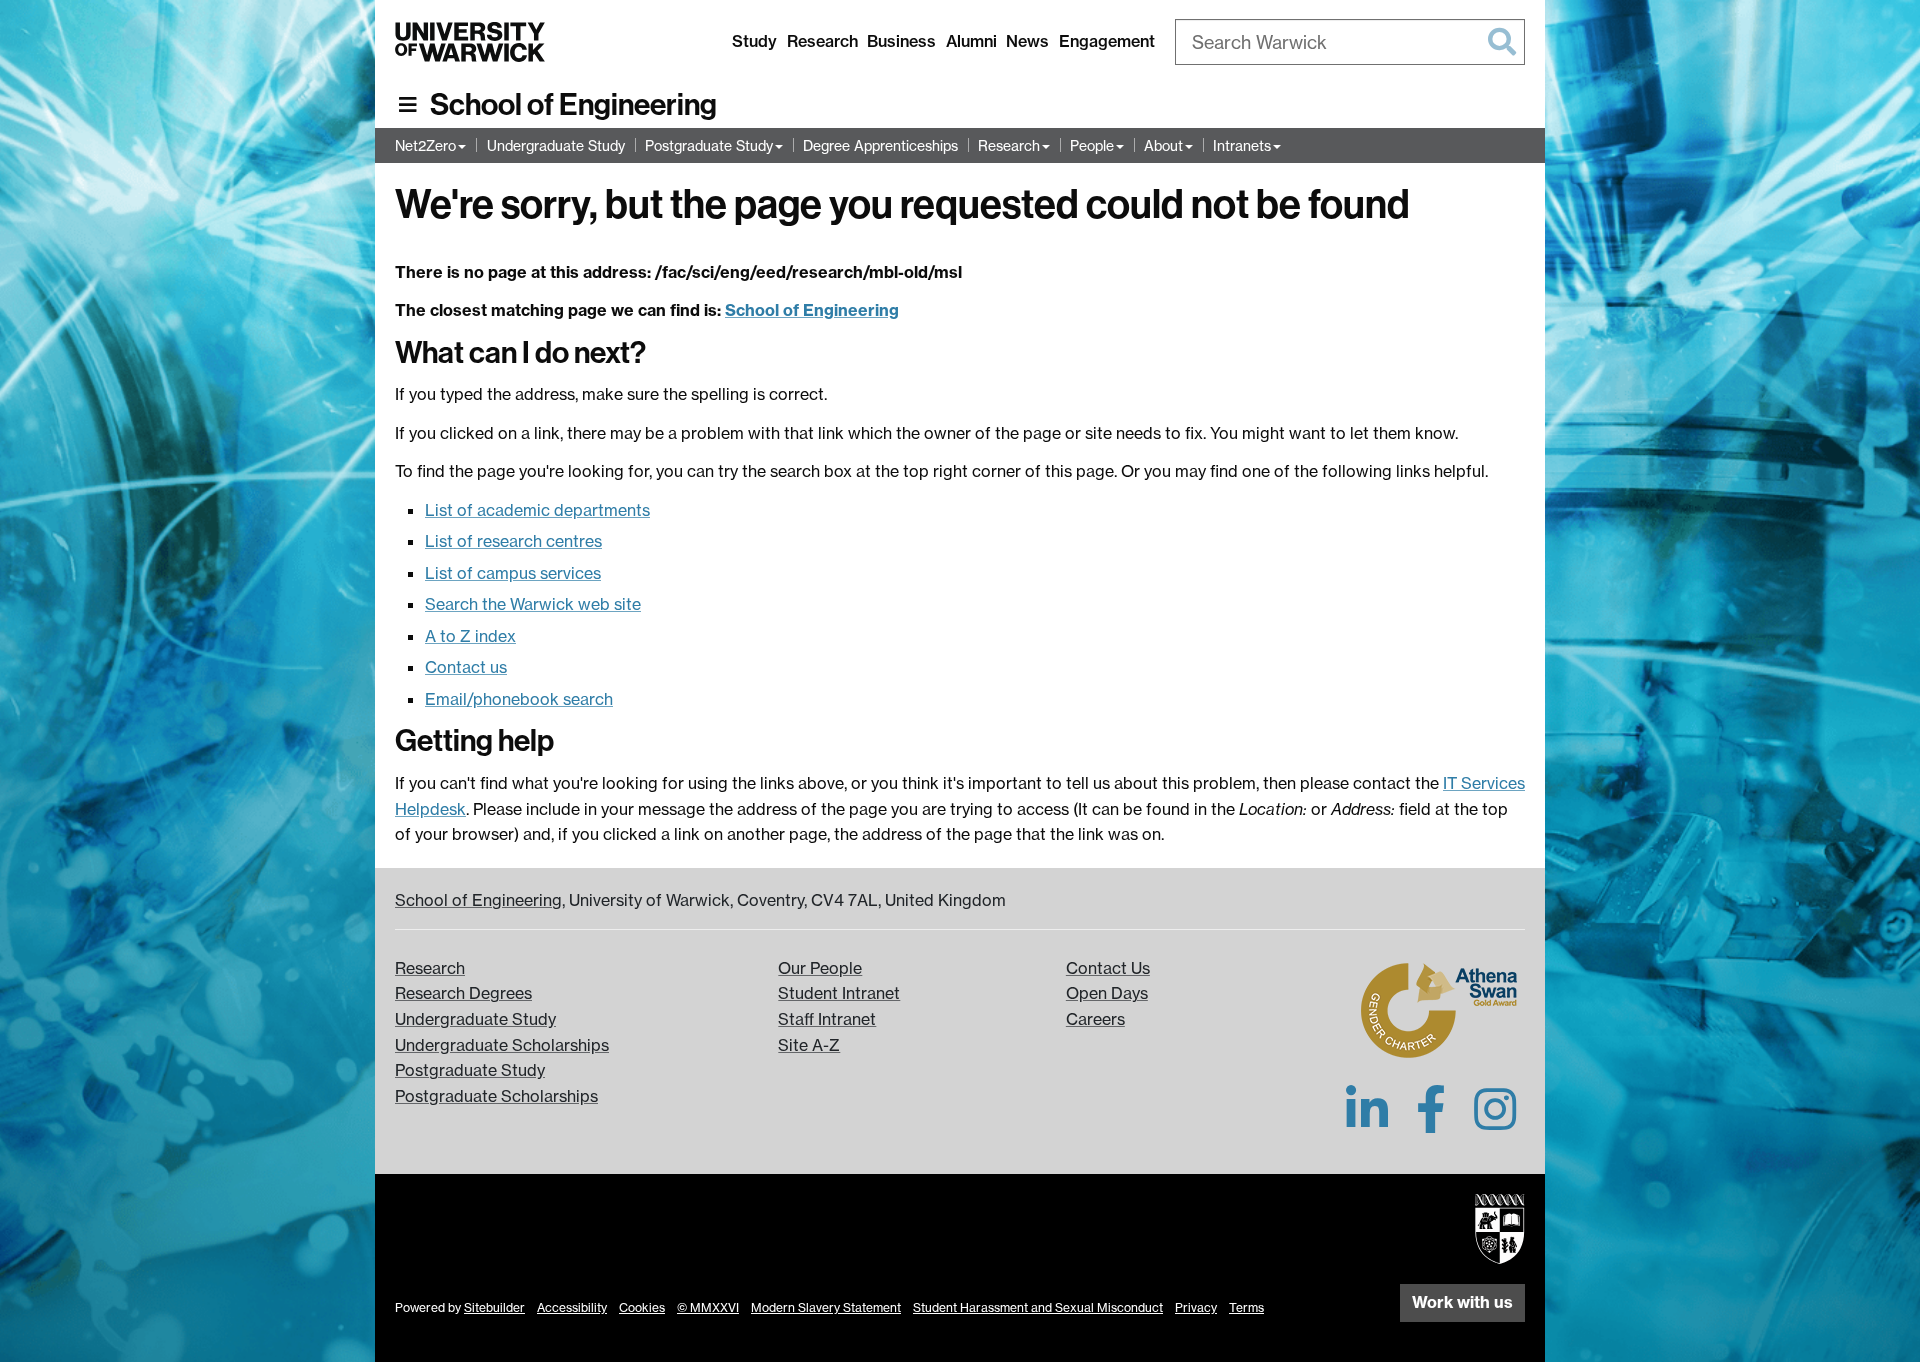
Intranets (1242, 145)
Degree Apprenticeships (880, 145)
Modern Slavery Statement (826, 1307)
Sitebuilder (494, 1307)
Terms (1246, 1307)
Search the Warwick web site (533, 604)
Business (901, 41)
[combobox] (1350, 42)
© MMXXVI (708, 1307)
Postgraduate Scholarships (496, 1096)
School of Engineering (573, 105)
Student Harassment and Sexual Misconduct (1038, 1307)
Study (754, 41)
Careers (1095, 1019)
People (1092, 145)
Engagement (1107, 41)
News (1027, 41)
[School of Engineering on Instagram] (1495, 1121)
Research (822, 41)
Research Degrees (463, 993)
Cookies (642, 1307)
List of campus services (513, 573)
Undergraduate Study (556, 145)
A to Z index (470, 636)
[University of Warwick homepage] (470, 42)
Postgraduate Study (709, 145)
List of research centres (513, 541)
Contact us (466, 667)
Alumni (971, 41)
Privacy (1196, 1307)
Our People (820, 968)
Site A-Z (809, 1045)
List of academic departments (537, 510)
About (1163, 145)
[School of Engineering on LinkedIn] (1367, 1121)
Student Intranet (839, 993)
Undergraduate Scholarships (502, 1045)
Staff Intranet (827, 1019)
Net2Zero (425, 145)
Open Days (1107, 993)
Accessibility (572, 1307)
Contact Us (1108, 968)
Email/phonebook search (519, 699)
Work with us (1462, 1302)
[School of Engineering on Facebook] (1431, 1121)
